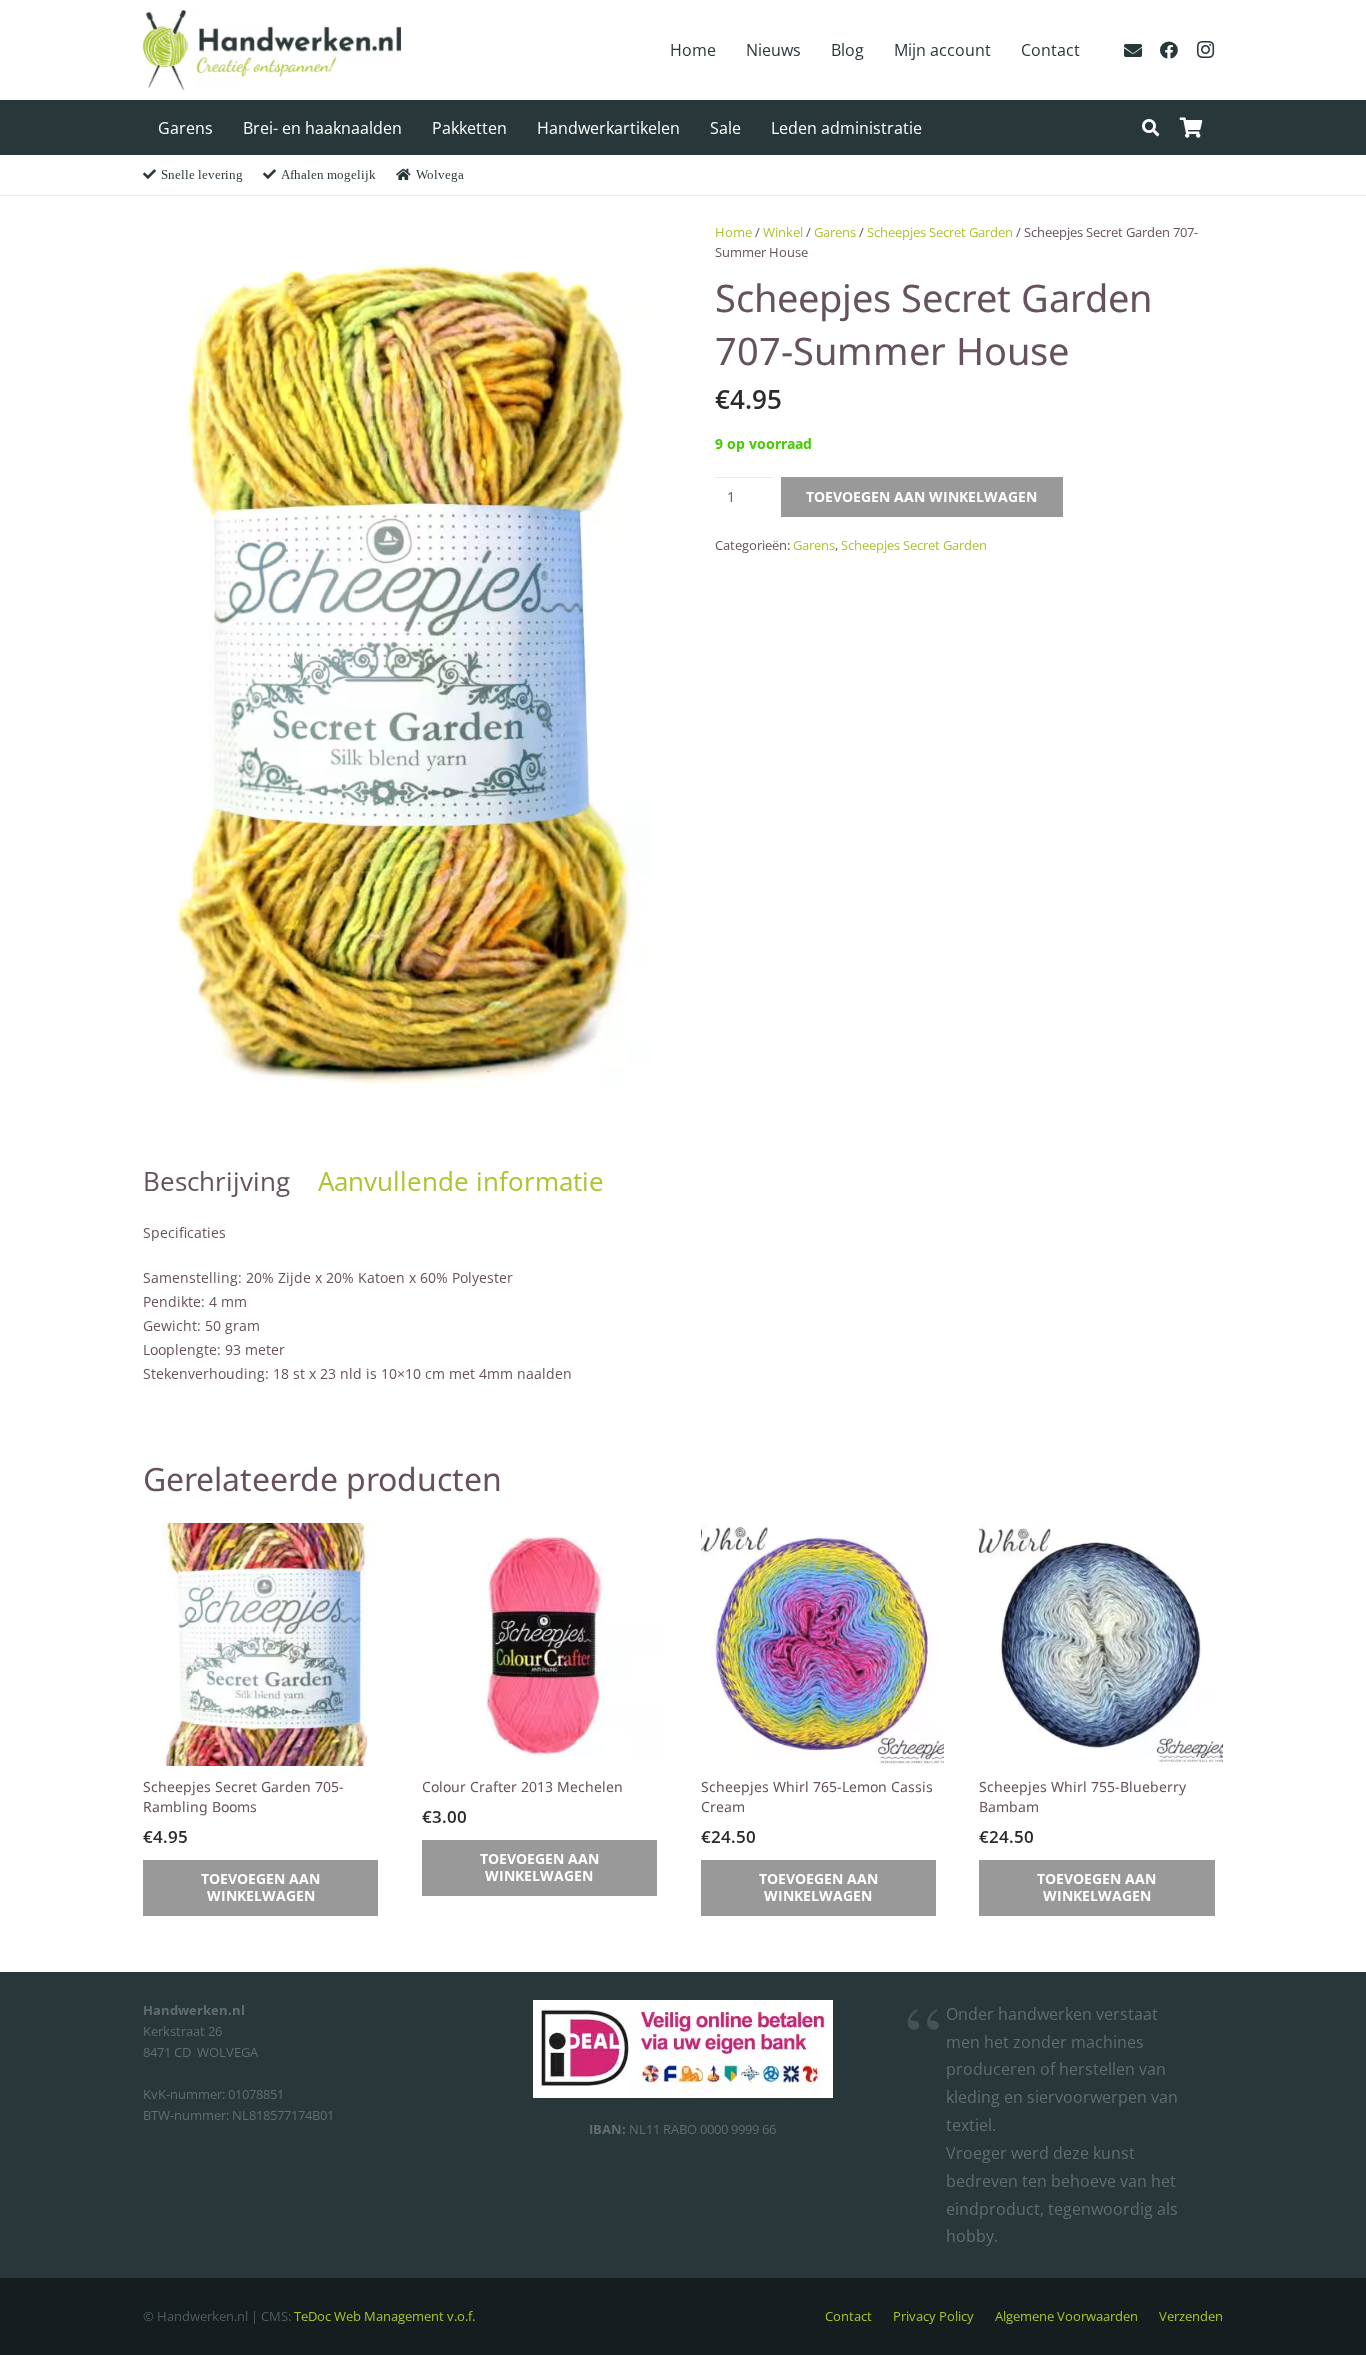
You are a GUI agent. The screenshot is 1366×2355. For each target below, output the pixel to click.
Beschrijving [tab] (216, 1181)
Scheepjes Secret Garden (940, 232)
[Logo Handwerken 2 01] (272, 50)
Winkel (783, 232)
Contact (848, 2316)
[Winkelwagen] (1191, 127)
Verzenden (1191, 2316)
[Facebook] (1169, 50)
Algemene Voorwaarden (1066, 2316)
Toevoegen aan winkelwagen (921, 496)
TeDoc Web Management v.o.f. (384, 2316)
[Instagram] (1205, 50)
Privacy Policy (933, 2316)
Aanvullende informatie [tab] (461, 1181)
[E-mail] (1133, 50)
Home (733, 232)
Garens (835, 232)
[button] (1150, 127)
